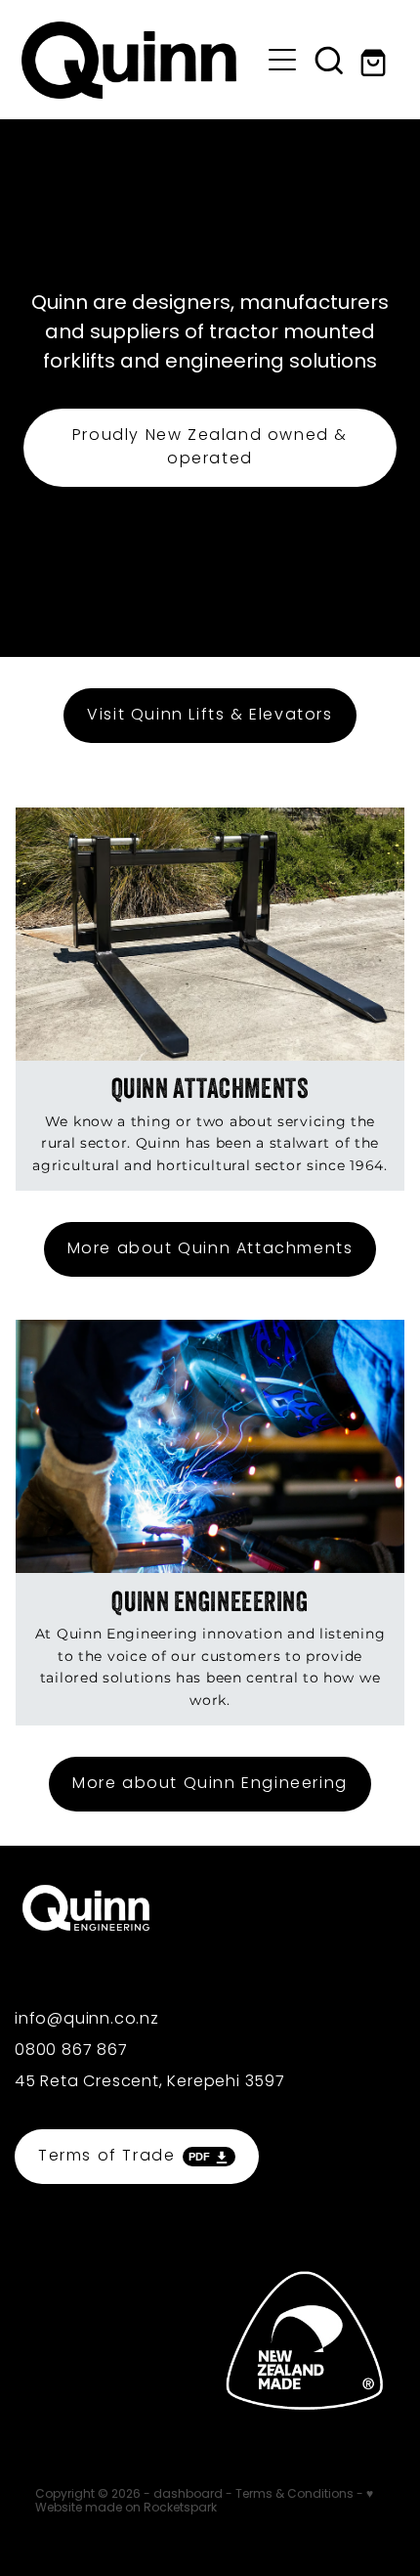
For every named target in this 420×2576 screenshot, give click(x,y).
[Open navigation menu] (282, 60)
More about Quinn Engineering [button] (210, 1784)
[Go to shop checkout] (376, 60)
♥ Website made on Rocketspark (204, 2502)
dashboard (188, 2495)
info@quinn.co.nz (87, 2020)
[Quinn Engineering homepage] (140, 60)
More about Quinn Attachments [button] (210, 1249)
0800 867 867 (71, 2051)
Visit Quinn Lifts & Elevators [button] (210, 716)
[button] (329, 60)
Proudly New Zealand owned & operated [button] (210, 448)
